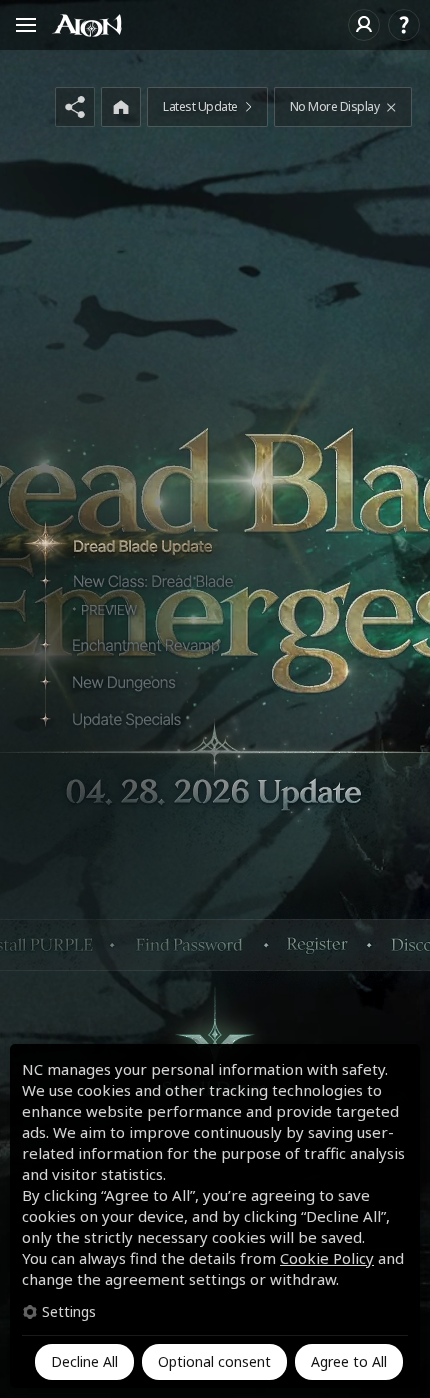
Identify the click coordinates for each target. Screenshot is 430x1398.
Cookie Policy (327, 1258)
